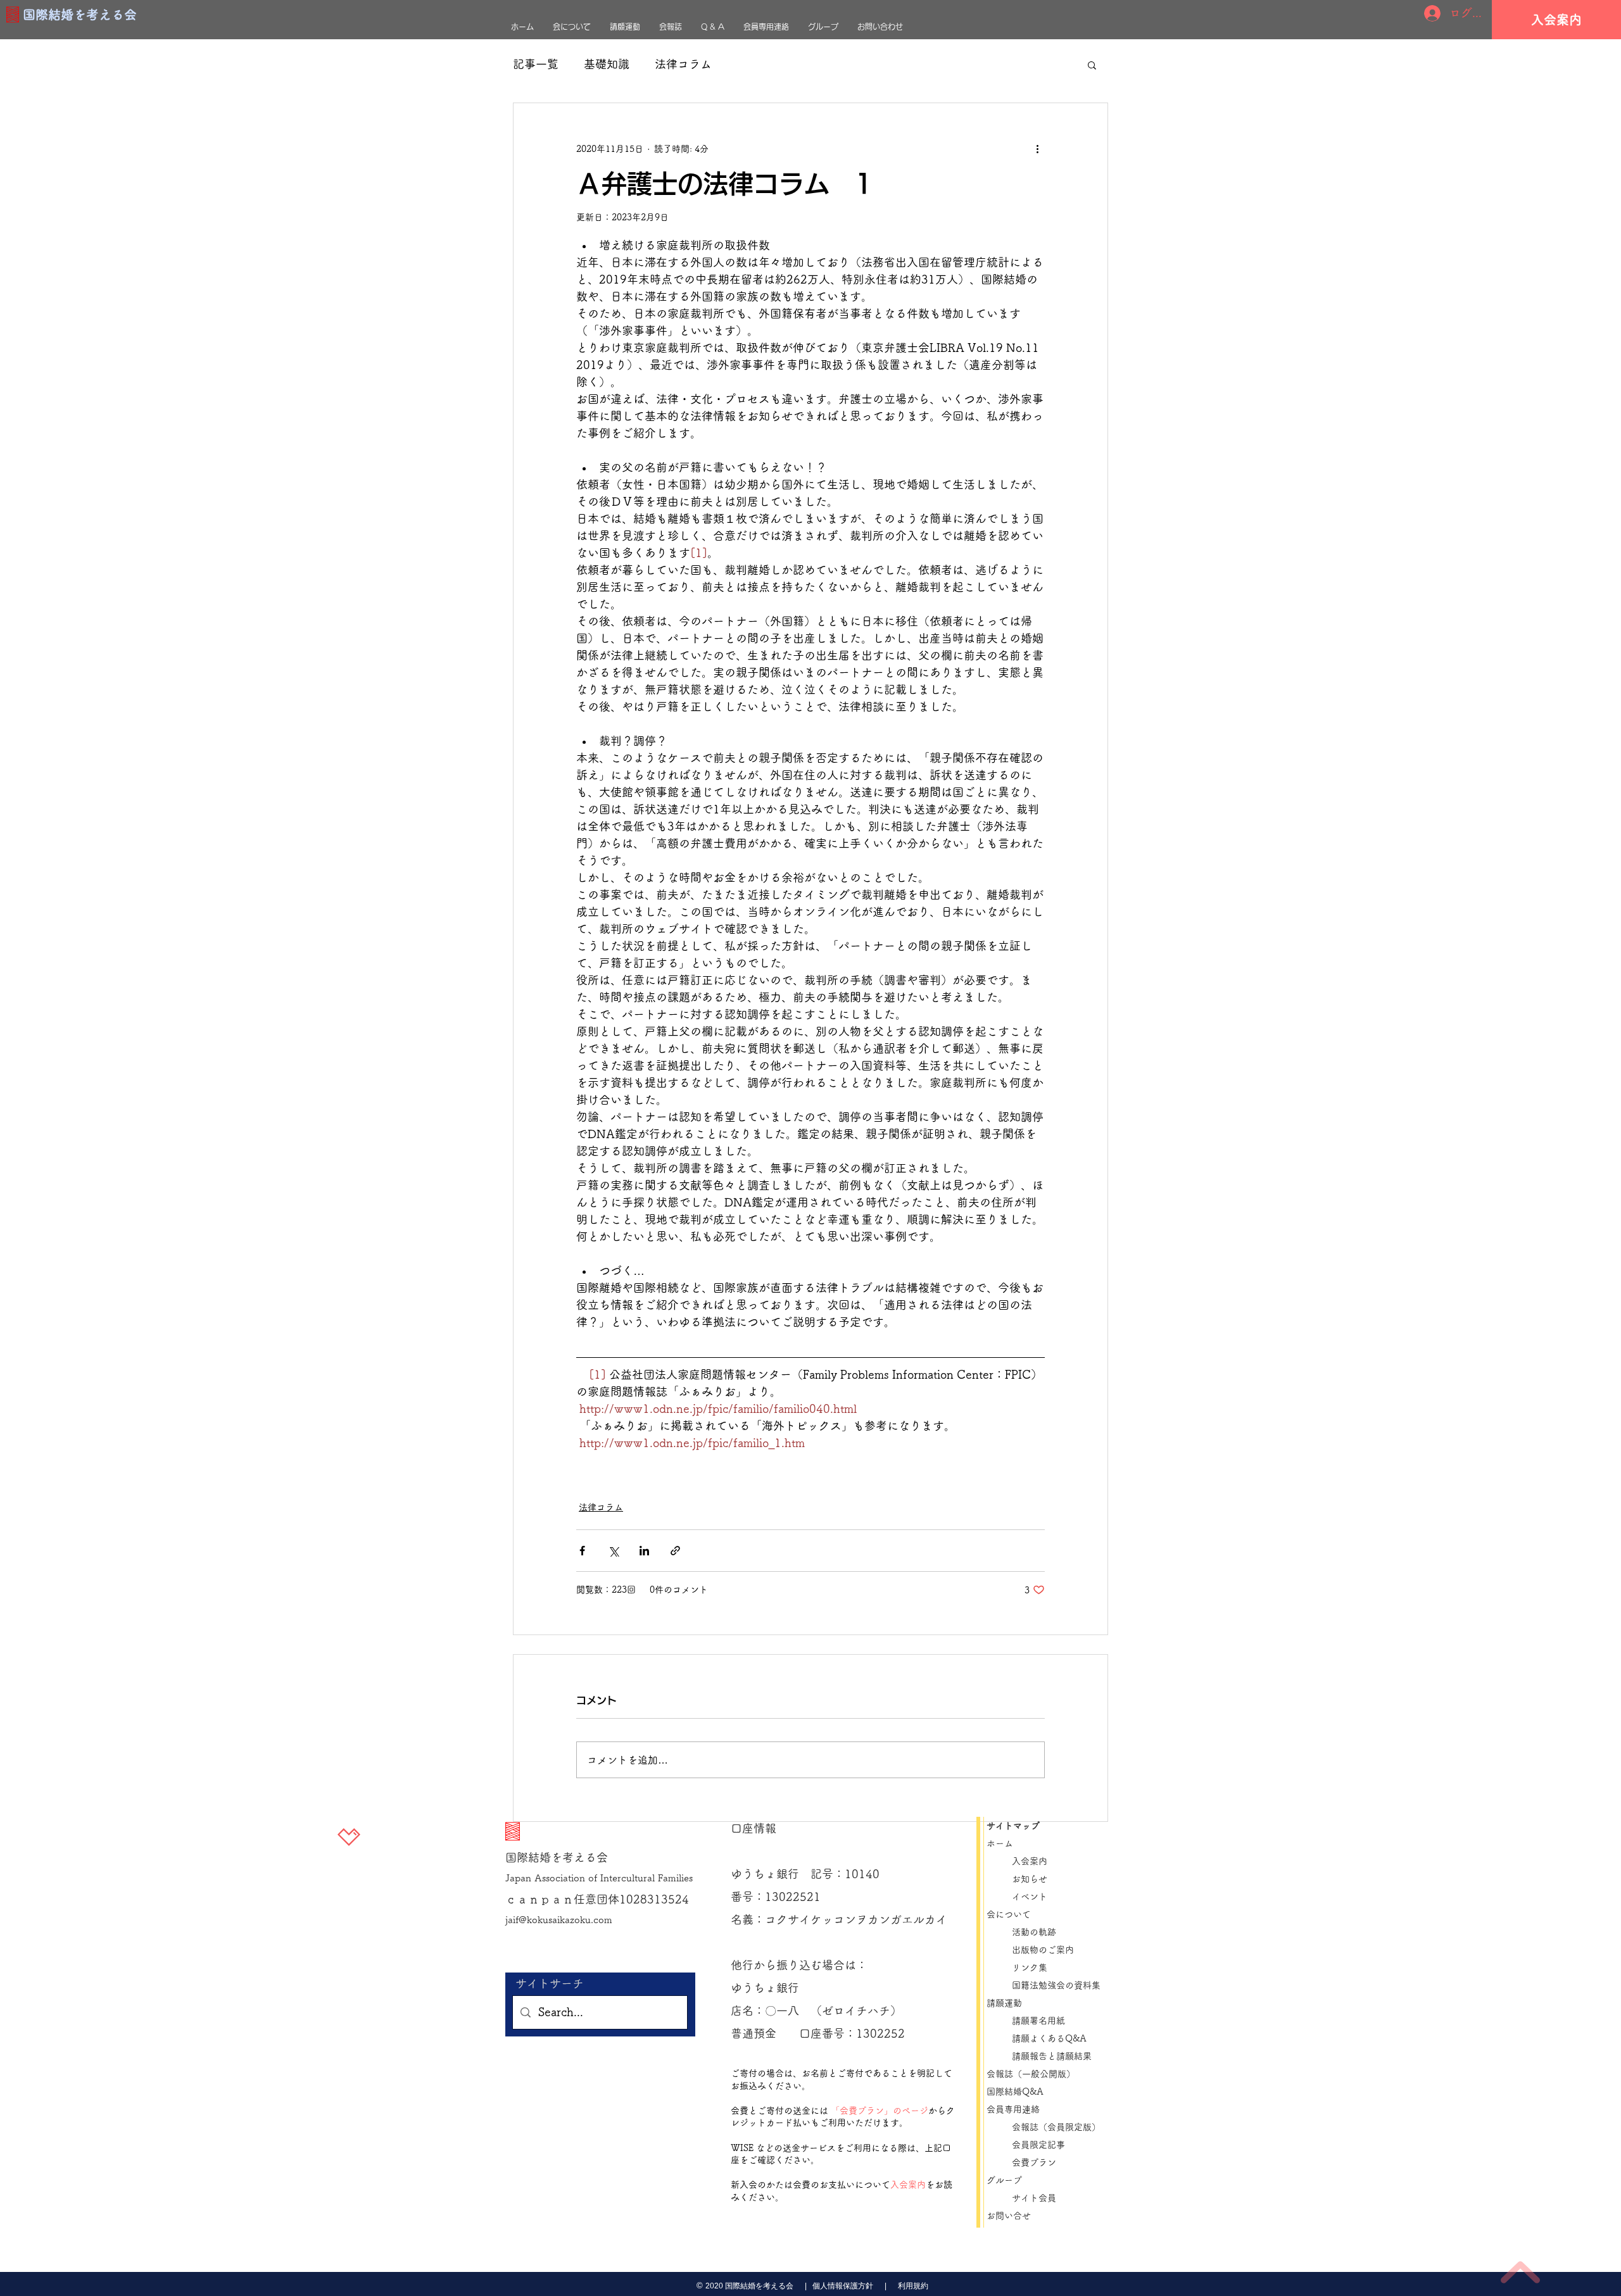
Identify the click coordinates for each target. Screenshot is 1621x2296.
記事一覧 (536, 64)
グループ (1004, 2180)
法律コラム (683, 64)
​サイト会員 (1034, 2198)
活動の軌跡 (1034, 1932)
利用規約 (913, 2286)
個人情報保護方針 (842, 2286)
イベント (1030, 1897)
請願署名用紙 (1038, 2021)
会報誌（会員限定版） (1056, 2127)
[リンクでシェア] (675, 1551)
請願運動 (1004, 2003)
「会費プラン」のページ (880, 2111)
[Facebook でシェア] (582, 1551)
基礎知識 (607, 64)
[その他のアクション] (1037, 149)
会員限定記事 (1043, 2145)
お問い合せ (1009, 2216)
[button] (1092, 65)
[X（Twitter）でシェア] (613, 1551)
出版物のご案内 (1047, 1950)
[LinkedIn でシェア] (644, 1551)
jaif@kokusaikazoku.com (559, 1920)
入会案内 (908, 2185)
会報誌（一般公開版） (1031, 2074)
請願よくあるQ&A (1049, 2038)
